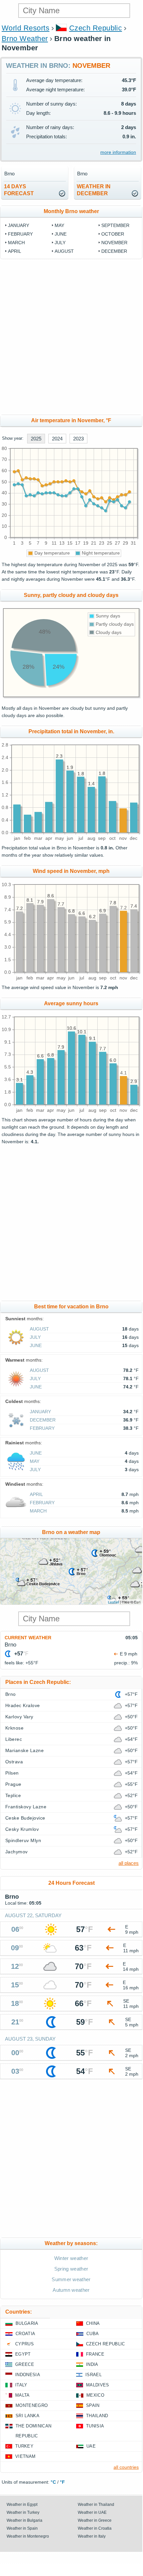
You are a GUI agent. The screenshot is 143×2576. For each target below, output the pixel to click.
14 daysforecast (19, 190)
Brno (11, 1694)
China (93, 2323)
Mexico (95, 2395)
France (95, 2354)
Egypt (23, 2354)
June (61, 234)
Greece (25, 2364)
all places (129, 1863)
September (115, 225)
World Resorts (25, 28)
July (60, 243)
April (15, 251)
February (20, 234)
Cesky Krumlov (22, 1829)
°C (53, 2482)
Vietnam (25, 2456)
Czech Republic (96, 28)
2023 (78, 439)
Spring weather (71, 2269)
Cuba (93, 2334)
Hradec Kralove (23, 1705)
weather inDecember (94, 190)
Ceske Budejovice (25, 1818)
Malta (23, 2395)
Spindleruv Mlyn (23, 1840)
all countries (126, 2467)
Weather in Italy (92, 2536)
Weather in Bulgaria (24, 2520)
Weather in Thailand (96, 2505)
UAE (91, 2446)
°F (62, 2482)
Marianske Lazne (24, 1750)
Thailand (97, 2416)
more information (118, 152)
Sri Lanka (27, 2416)
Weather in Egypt (22, 2505)
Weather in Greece (95, 2520)
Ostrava (14, 1762)
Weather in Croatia (95, 2528)
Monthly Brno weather (71, 211)
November (114, 243)
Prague (13, 1784)
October (113, 234)
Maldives (98, 2385)
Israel (94, 2375)
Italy (21, 2385)
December (114, 251)
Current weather (28, 1638)
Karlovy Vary (19, 1717)
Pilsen (12, 1773)
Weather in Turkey (23, 2512)
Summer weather (71, 2279)
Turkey (24, 2446)
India (92, 2364)
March (16, 243)
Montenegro (32, 2405)
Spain (93, 2405)
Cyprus (24, 2344)
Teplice (13, 1795)
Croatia (25, 2334)
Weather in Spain (22, 2528)
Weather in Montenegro (28, 2536)
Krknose (14, 1728)
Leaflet (113, 1602)
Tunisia (95, 2426)
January (19, 225)
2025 (36, 439)
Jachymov (17, 1852)
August (64, 251)
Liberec (14, 1739)
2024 (57, 439)
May (59, 225)
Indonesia (28, 2375)
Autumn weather (71, 2290)
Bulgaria (27, 2323)
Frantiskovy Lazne (26, 1807)
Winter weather (71, 2258)
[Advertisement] (71, 337)
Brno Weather (25, 39)
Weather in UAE (92, 2512)
